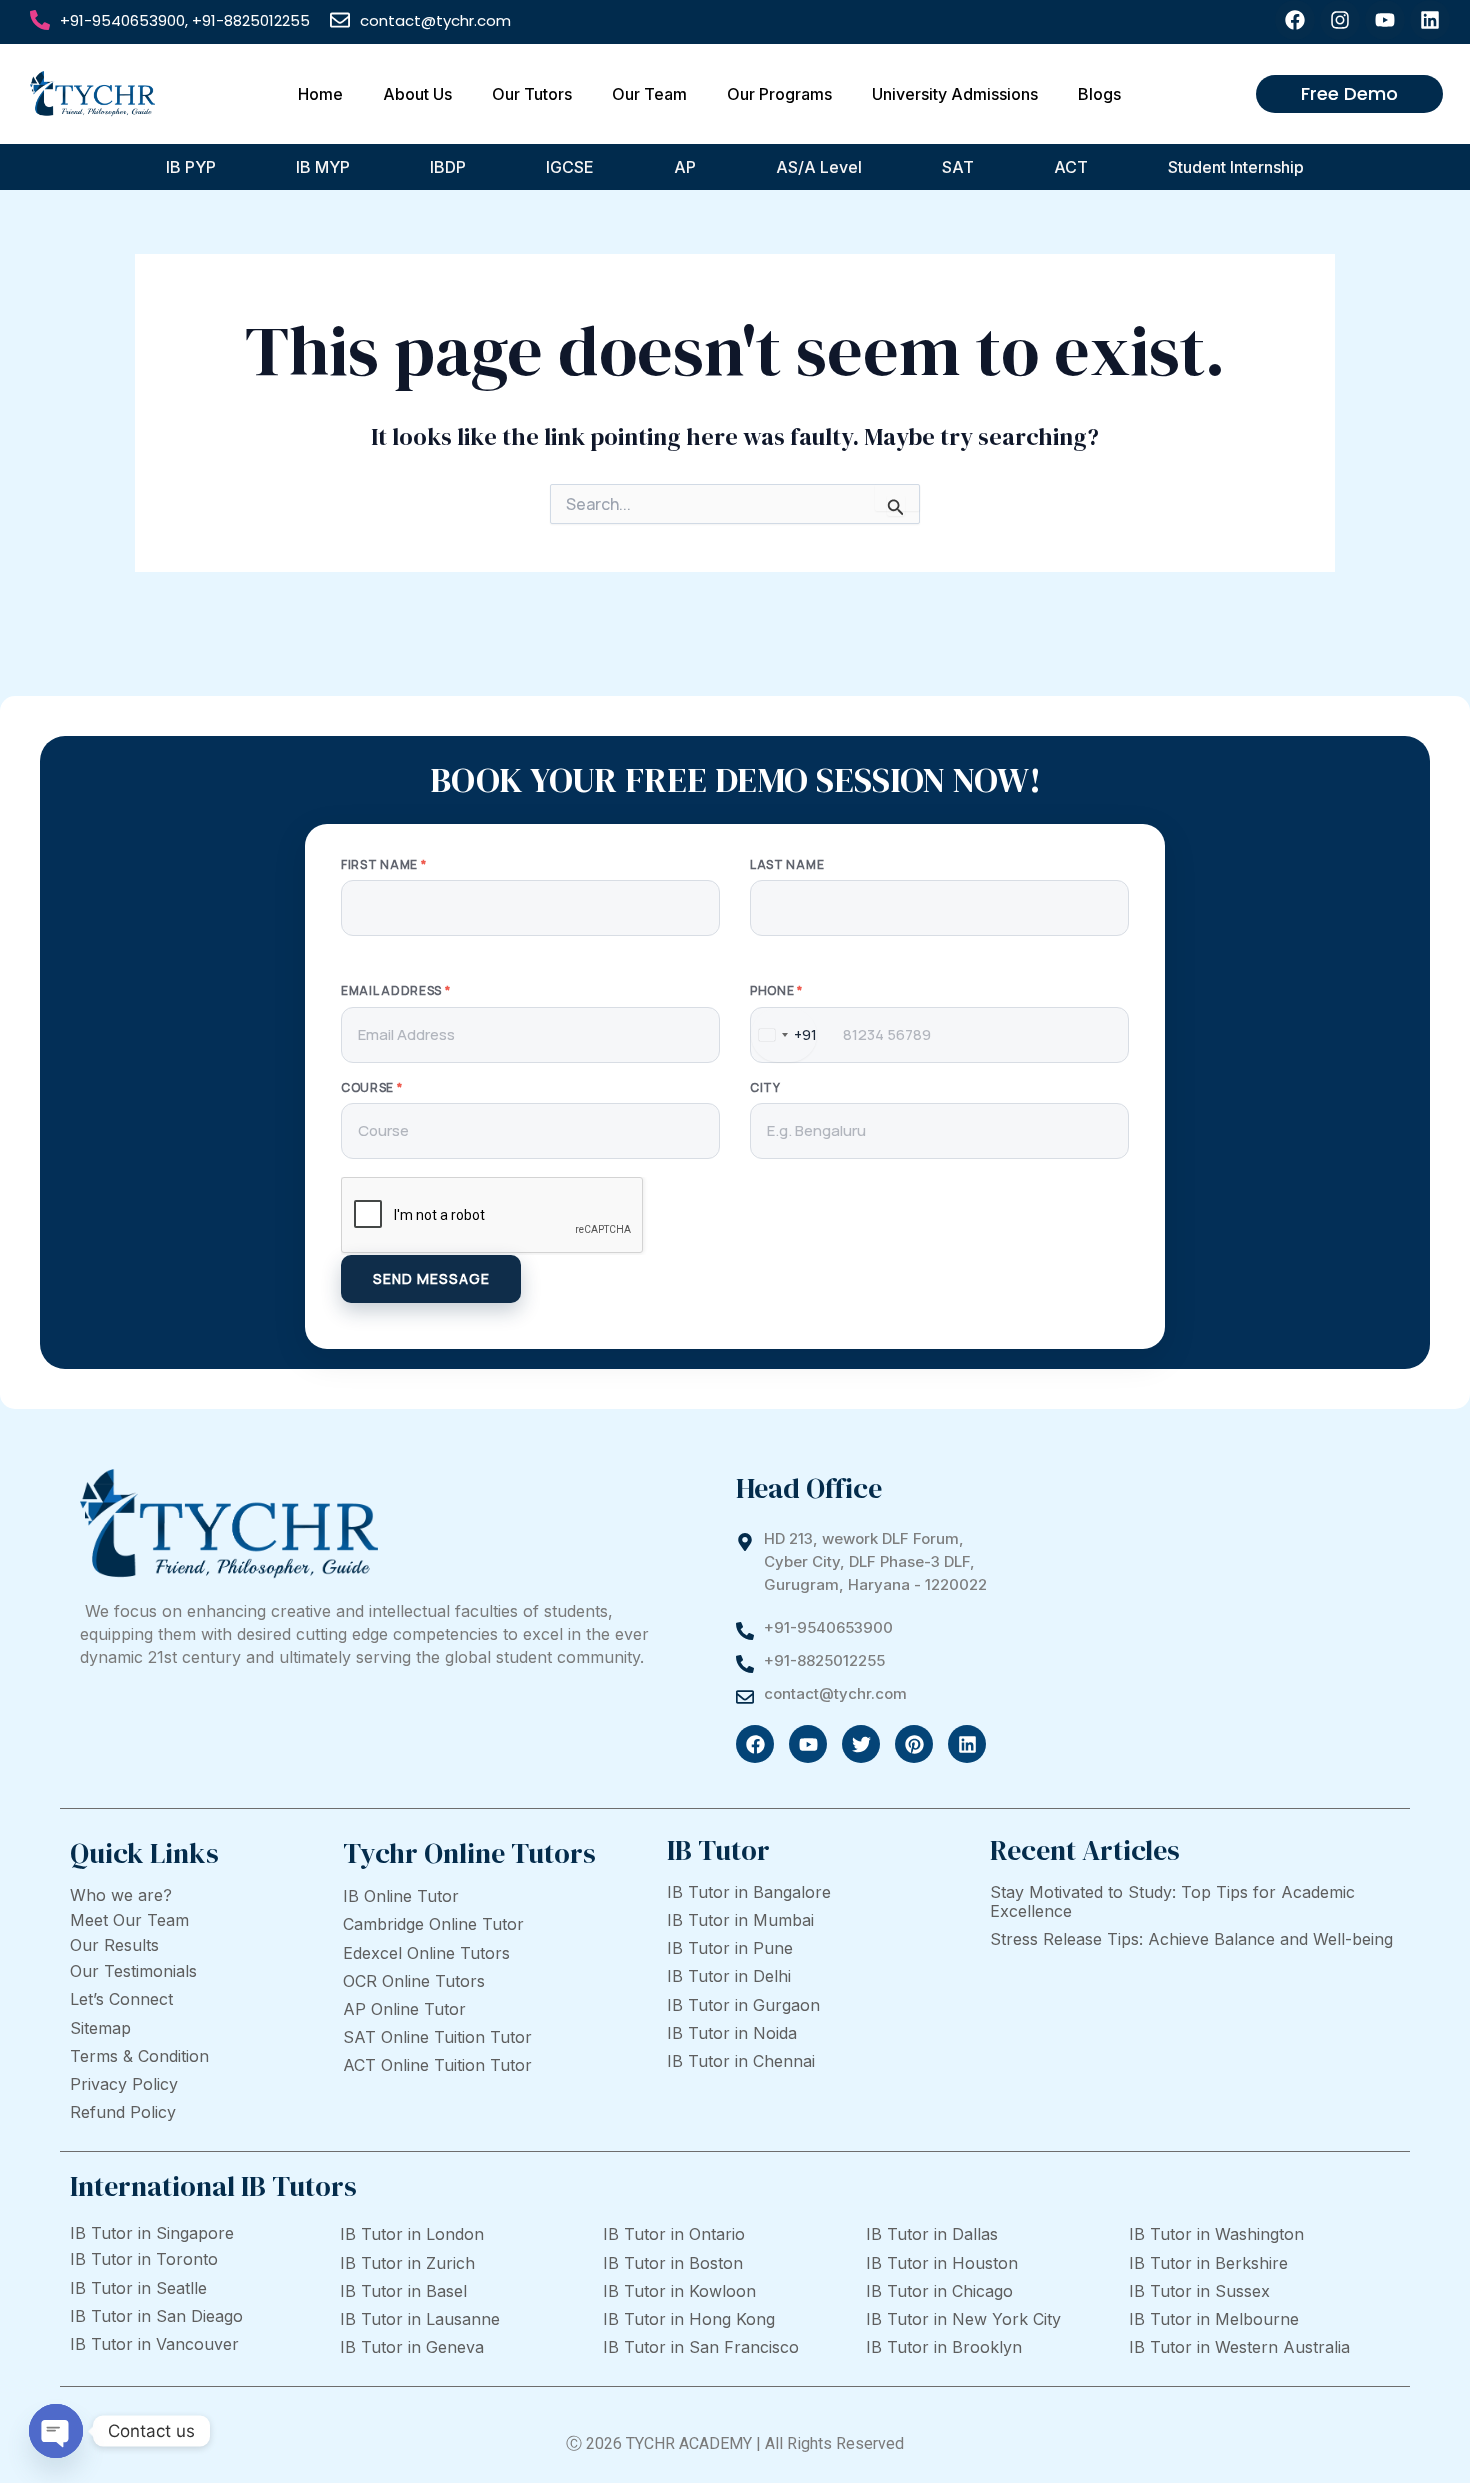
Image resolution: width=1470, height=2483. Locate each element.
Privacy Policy (124, 2084)
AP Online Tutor (404, 2009)
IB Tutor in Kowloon (679, 2291)
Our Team (649, 94)
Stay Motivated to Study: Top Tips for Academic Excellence (1172, 1901)
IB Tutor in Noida (732, 2033)
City (765, 1088)
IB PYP (191, 167)
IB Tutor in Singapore (152, 2233)
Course (372, 1088)
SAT (958, 167)
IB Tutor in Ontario (674, 2234)
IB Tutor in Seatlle (138, 2288)
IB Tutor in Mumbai (740, 1920)
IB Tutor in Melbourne (1214, 2319)
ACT (1071, 167)
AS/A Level (819, 167)
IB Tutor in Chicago (939, 2291)
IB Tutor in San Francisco (701, 2347)
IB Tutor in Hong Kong (689, 2319)
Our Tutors (532, 94)
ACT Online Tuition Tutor (437, 2065)
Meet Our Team (129, 1920)
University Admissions (955, 94)
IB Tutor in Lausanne (420, 2319)
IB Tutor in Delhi (729, 1976)
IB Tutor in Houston (942, 2263)
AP (685, 167)
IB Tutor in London (412, 2234)
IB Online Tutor (401, 1896)
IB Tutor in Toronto (144, 2259)
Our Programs (779, 94)
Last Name (787, 865)
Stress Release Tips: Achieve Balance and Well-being (1191, 1939)
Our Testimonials (133, 1971)
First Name (383, 865)
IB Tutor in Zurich (407, 2263)
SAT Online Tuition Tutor (437, 2037)
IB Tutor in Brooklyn (944, 2347)
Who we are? (121, 1895)
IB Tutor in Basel (403, 2291)
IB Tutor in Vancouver (154, 2344)
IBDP (448, 167)
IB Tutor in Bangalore (749, 1892)
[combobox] (784, 1035)
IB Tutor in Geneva (412, 2347)
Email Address (396, 991)
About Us (417, 94)
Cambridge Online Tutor (433, 1924)
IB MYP (323, 167)
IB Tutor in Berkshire (1208, 2263)
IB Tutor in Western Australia (1239, 2347)
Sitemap (100, 2028)
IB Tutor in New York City (963, 2319)
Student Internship (1236, 167)
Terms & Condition (139, 2056)
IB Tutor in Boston (673, 2263)
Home (320, 94)
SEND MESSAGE (431, 1278)
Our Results (114, 1945)
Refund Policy (123, 2112)
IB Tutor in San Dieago (156, 2316)
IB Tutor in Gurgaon (743, 2005)
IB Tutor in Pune (730, 1948)
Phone (776, 991)
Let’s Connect (121, 1999)
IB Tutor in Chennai (741, 2061)
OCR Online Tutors (414, 1981)
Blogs (1099, 94)
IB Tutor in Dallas (932, 2234)
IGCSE (570, 167)
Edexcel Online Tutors (426, 1953)
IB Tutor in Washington (1216, 2234)
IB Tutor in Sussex (1199, 2291)
